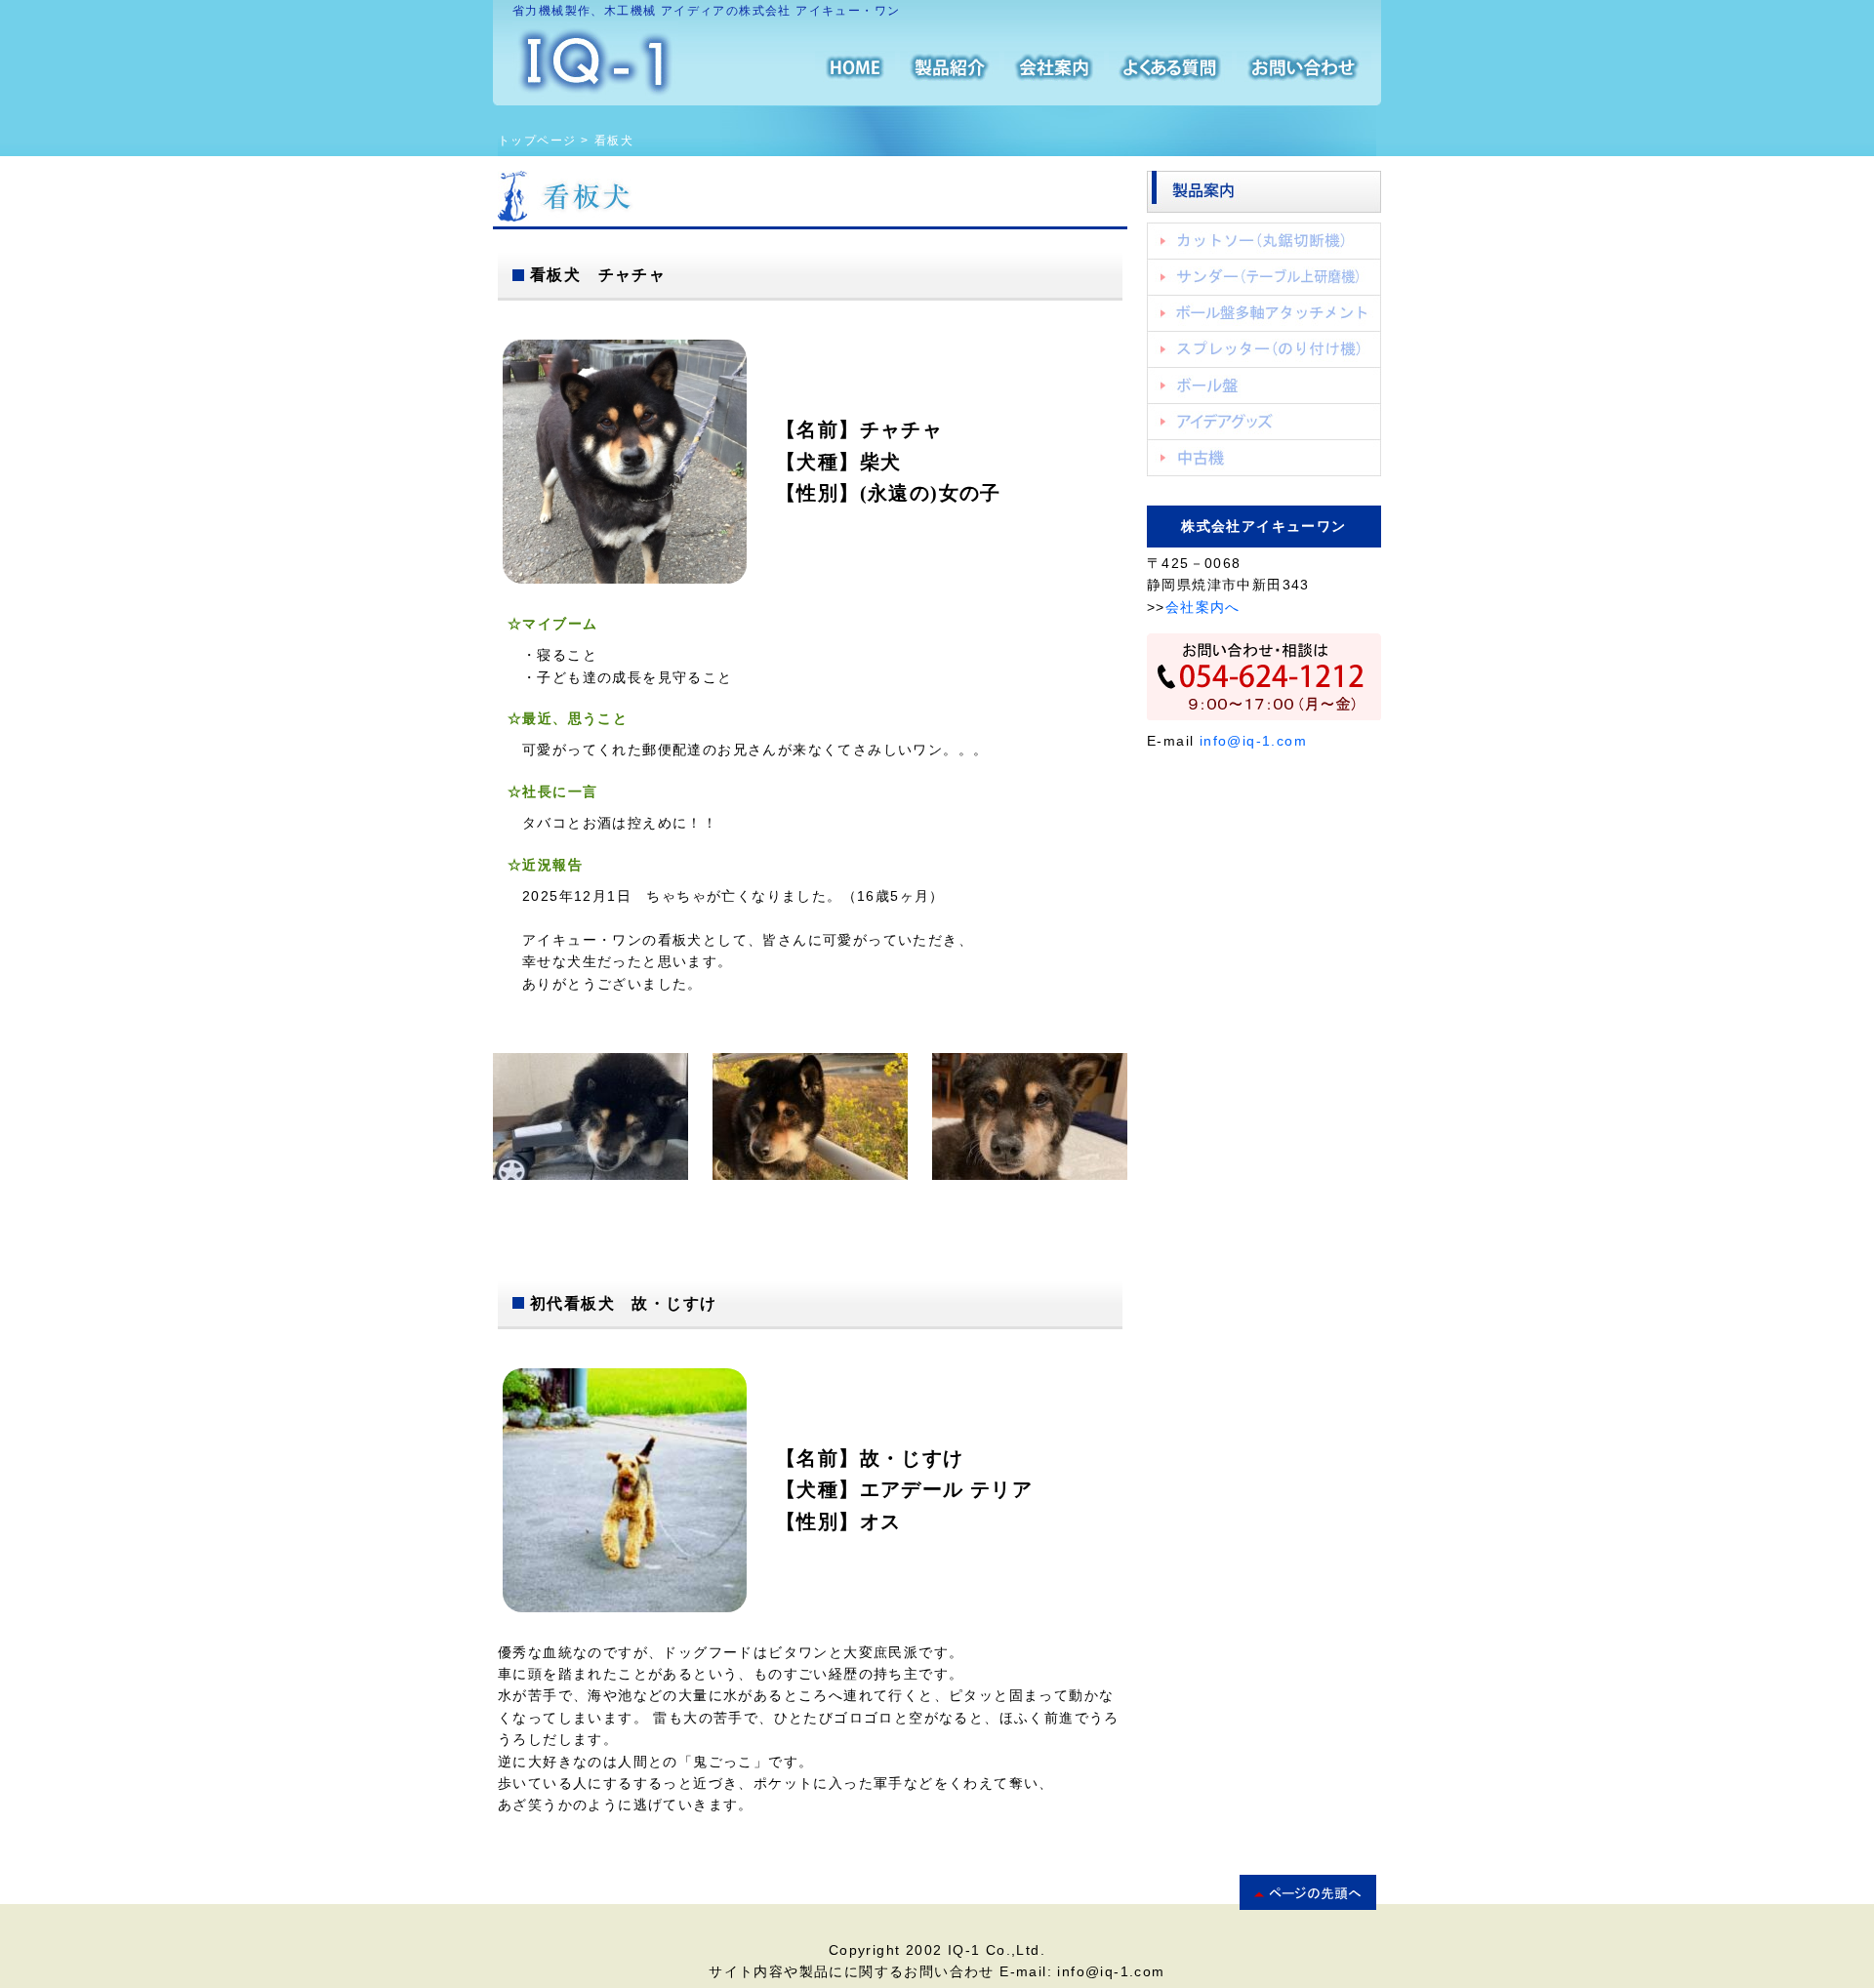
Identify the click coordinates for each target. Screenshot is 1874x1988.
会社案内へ (1203, 607)
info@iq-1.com (1253, 741)
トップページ (537, 141)
